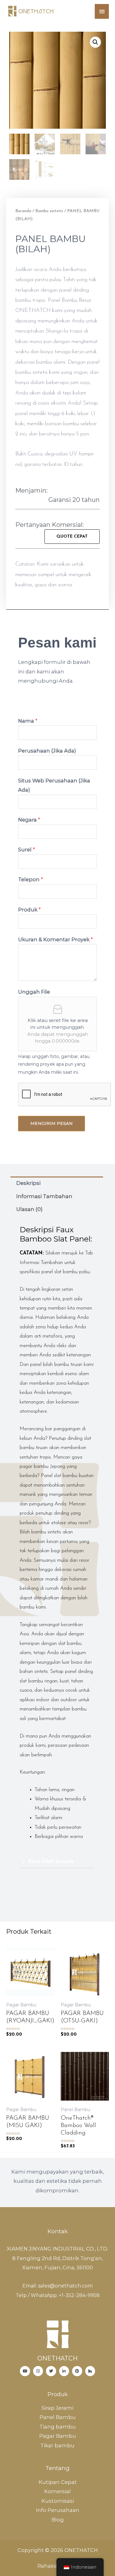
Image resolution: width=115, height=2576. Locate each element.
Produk (29, 910)
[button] (72, 537)
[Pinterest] (77, 2371)
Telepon (31, 879)
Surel (27, 850)
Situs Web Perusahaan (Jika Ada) (54, 785)
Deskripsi (28, 1183)
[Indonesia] (51, 2371)
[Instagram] (38, 2371)
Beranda (23, 211)
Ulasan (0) (29, 1209)
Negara (29, 820)
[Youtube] (25, 2371)
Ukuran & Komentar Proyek (56, 939)
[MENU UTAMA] (102, 11)
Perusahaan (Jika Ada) (47, 751)
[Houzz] (90, 2371)
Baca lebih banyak (51, 1862)
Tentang (57, 2468)
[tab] (57, 1183)
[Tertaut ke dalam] (64, 2371)
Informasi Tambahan (44, 1196)
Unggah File (34, 992)
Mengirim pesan (52, 1123)
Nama (28, 721)
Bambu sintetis (49, 211)
